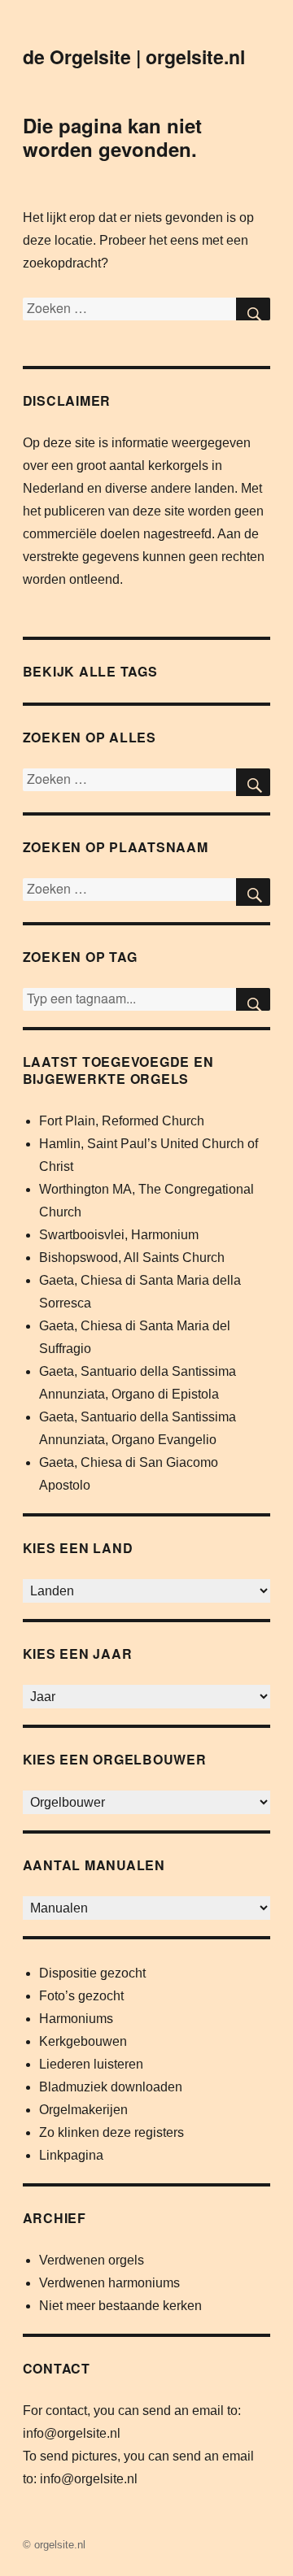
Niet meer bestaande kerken (120, 2306)
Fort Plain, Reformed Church (122, 1121)
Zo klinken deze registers (112, 2132)
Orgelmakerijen (83, 2110)
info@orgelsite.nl (72, 2433)
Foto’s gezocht (81, 1996)
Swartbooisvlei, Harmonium (119, 1235)
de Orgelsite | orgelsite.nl (134, 57)
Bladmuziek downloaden (111, 2087)
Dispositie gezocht (92, 1973)
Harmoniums (76, 2019)
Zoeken (253, 999)
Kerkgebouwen (83, 2041)
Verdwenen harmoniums (109, 2283)
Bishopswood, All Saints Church (132, 1258)
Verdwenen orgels (92, 2260)
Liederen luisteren (91, 2064)
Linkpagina (71, 2155)
